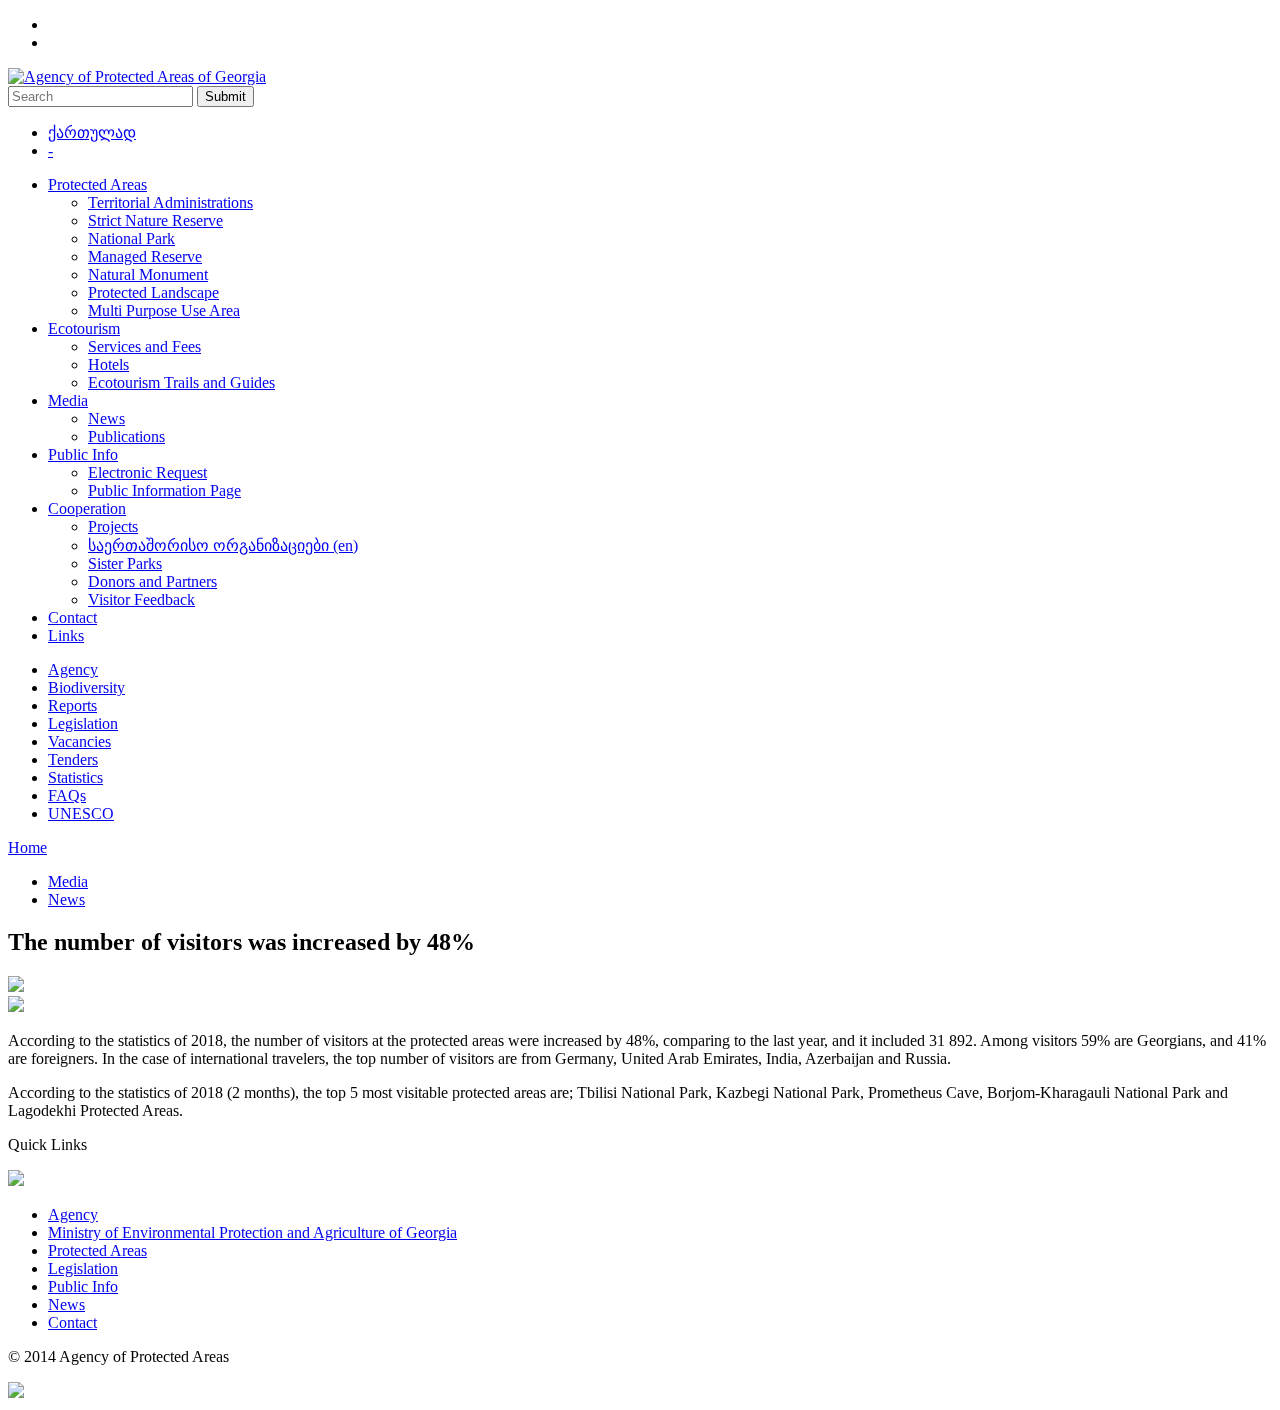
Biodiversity (86, 687)
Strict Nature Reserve (155, 220)
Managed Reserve (145, 256)
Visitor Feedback (141, 599)
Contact (72, 617)
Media (68, 400)
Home (27, 847)
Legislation (83, 723)
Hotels (108, 364)
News (106, 418)
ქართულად (92, 132)
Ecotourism (84, 328)
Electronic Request (147, 472)
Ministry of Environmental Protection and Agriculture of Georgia (252, 1232)
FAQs (67, 795)
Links (66, 635)
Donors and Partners (152, 581)
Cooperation (87, 508)
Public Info (83, 454)
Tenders (73, 759)
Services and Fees (144, 346)
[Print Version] (16, 1006)
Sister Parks (125, 563)
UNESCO (81, 813)
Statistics (75, 777)
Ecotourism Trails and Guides (181, 382)
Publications (126, 436)
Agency (73, 669)
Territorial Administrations (170, 202)
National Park (131, 238)
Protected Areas (97, 184)
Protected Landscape (153, 292)
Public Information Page (164, 490)
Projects (113, 526)
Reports (72, 705)
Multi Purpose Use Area (164, 310)
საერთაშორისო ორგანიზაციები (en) (223, 545)
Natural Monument (148, 274)
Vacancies (79, 741)
